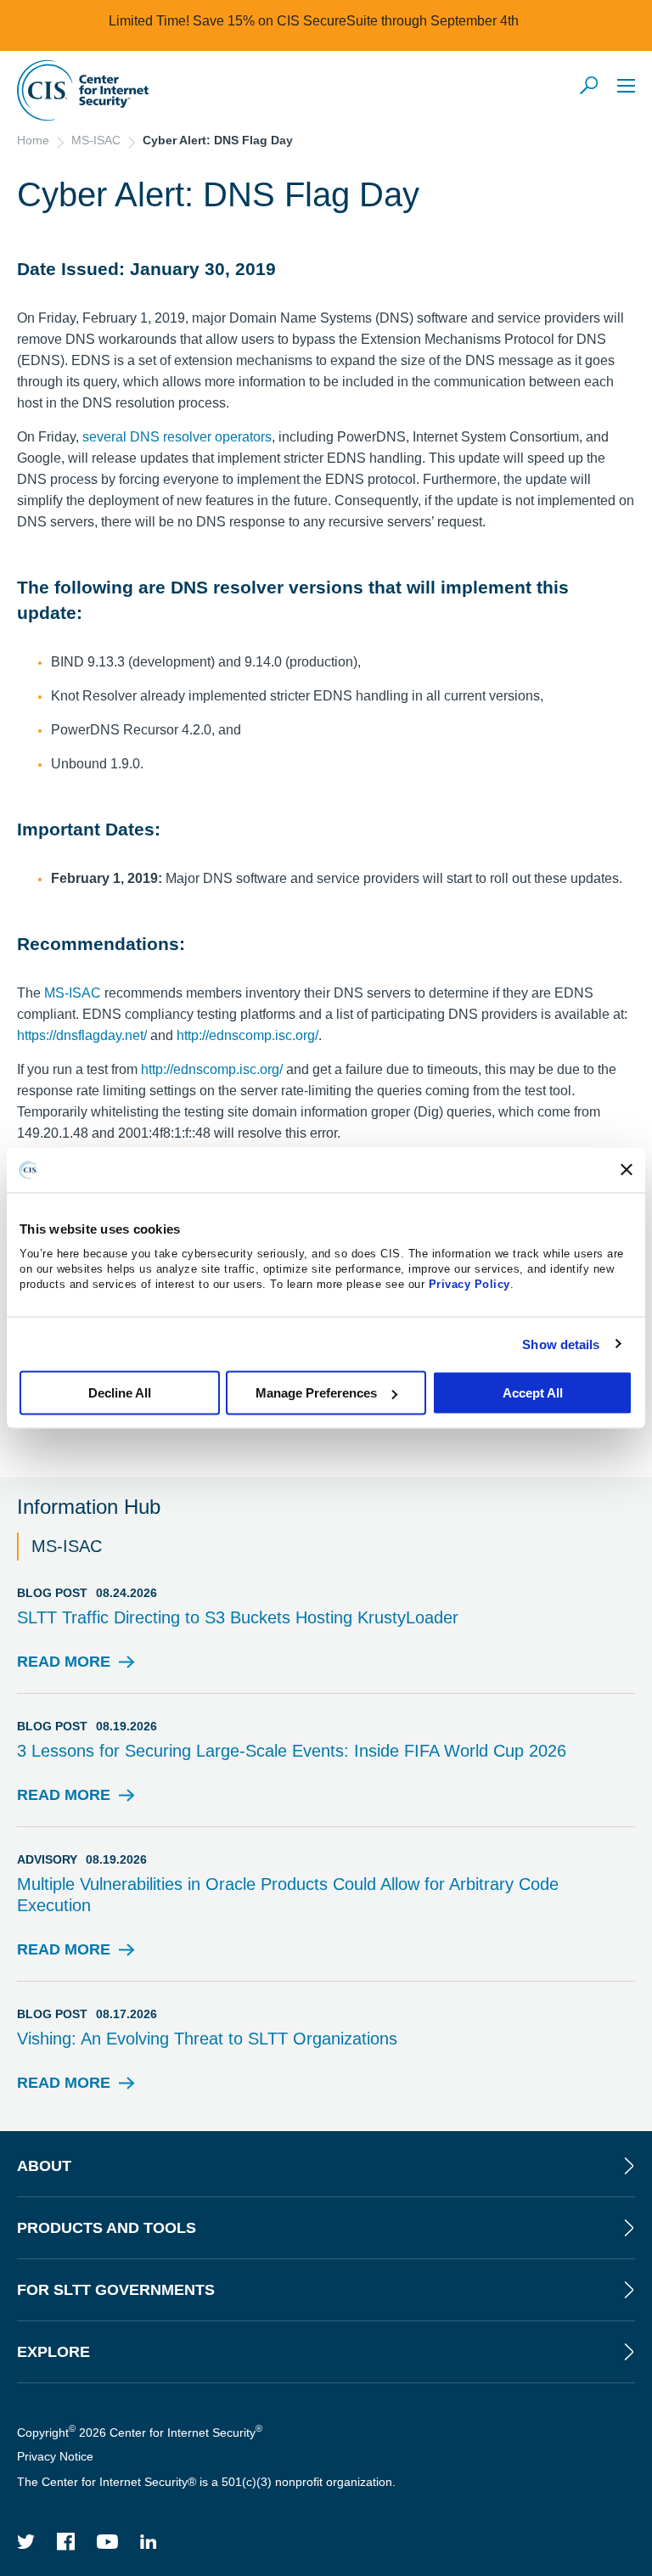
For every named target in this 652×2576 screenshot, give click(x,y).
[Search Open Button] (590, 87)
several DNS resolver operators (177, 437)
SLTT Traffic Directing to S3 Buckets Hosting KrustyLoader (238, 1617)
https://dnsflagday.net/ (82, 1035)
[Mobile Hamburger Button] (626, 85)
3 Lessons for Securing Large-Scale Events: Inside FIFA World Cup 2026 (292, 1751)
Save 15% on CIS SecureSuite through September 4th (356, 21)
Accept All (533, 1393)
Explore (53, 2352)
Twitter (26, 2542)
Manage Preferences (316, 1393)
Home (33, 140)
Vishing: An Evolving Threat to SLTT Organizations (207, 2039)
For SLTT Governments (116, 2290)
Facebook (66, 2542)
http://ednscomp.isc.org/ (247, 1035)
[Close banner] (627, 1170)
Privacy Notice (55, 2456)
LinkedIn (149, 2542)
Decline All (120, 1393)
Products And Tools (107, 2228)
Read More (64, 1667)
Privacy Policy (469, 1284)
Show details (561, 1344)
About (44, 2166)
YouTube (108, 2542)
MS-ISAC (96, 140)
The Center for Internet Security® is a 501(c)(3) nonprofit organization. (208, 2482)
